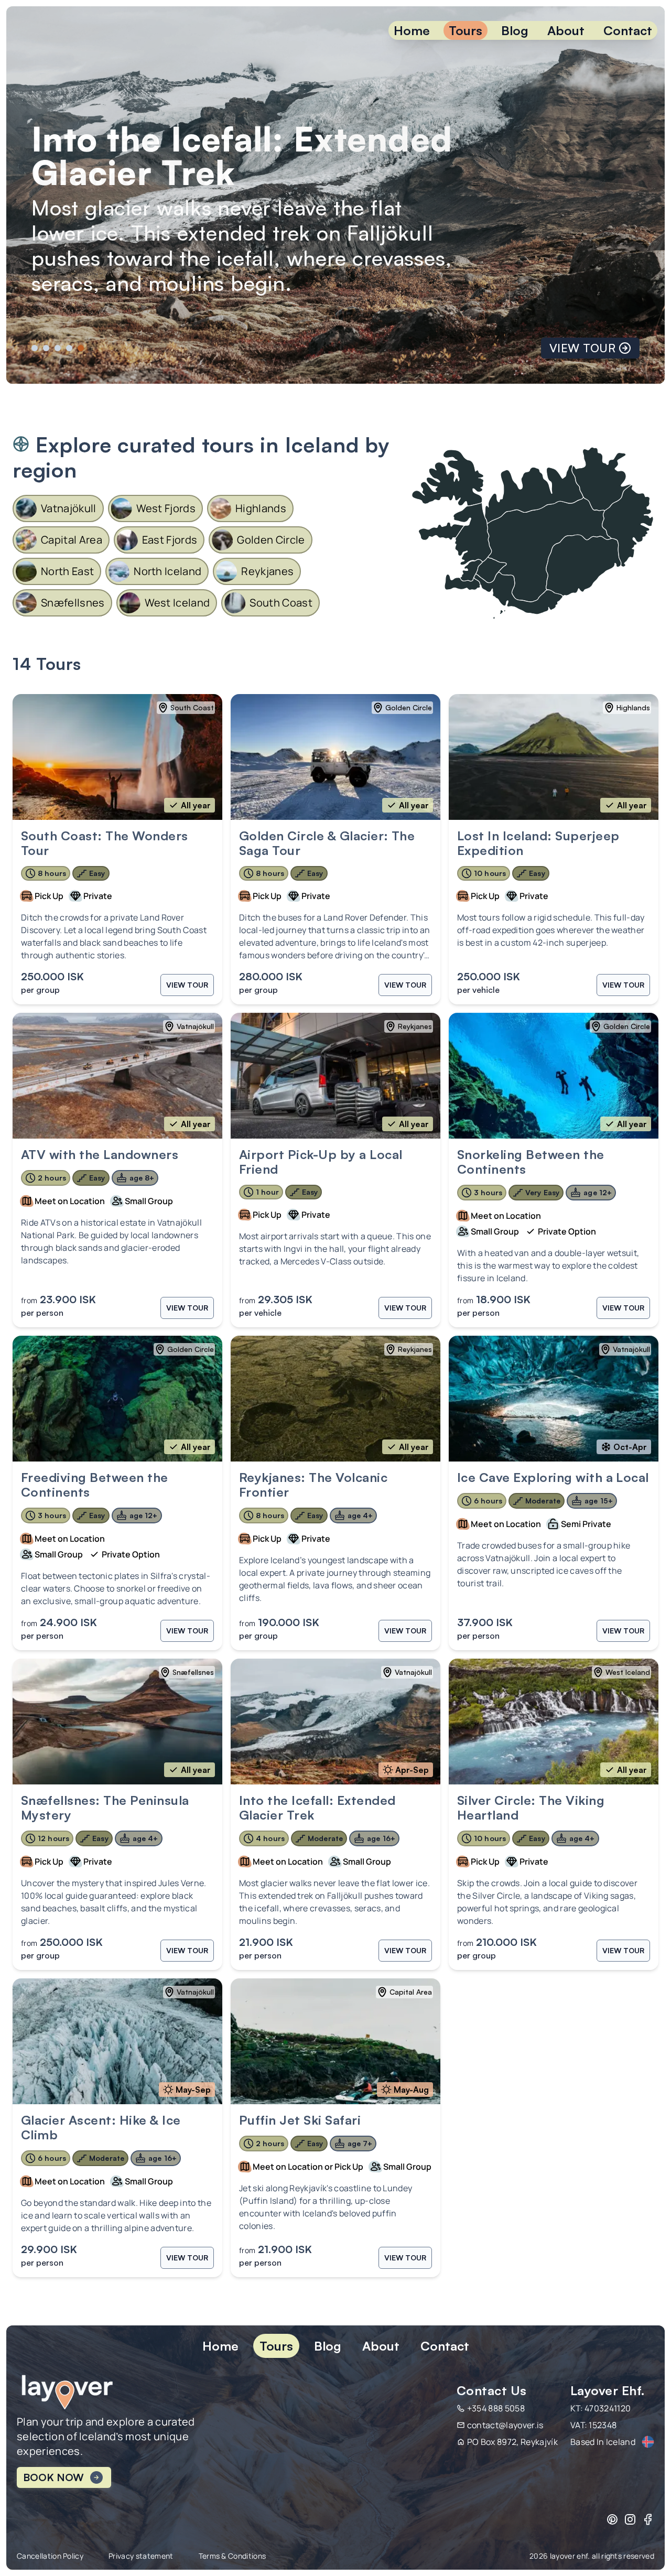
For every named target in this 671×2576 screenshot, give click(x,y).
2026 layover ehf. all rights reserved (592, 2556)
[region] (335, 195)
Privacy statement (141, 2556)
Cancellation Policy (50, 2556)
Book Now (53, 2477)
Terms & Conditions (232, 2556)
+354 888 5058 (496, 2408)
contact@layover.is (505, 2425)
